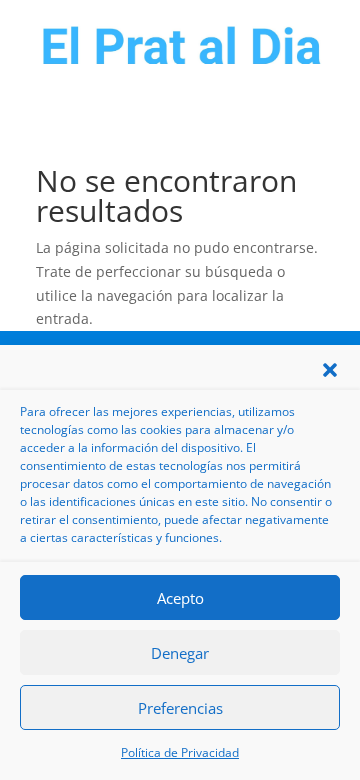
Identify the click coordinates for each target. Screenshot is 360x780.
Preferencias (180, 708)
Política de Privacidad (180, 752)
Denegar (180, 653)
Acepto (180, 598)
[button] (330, 370)
